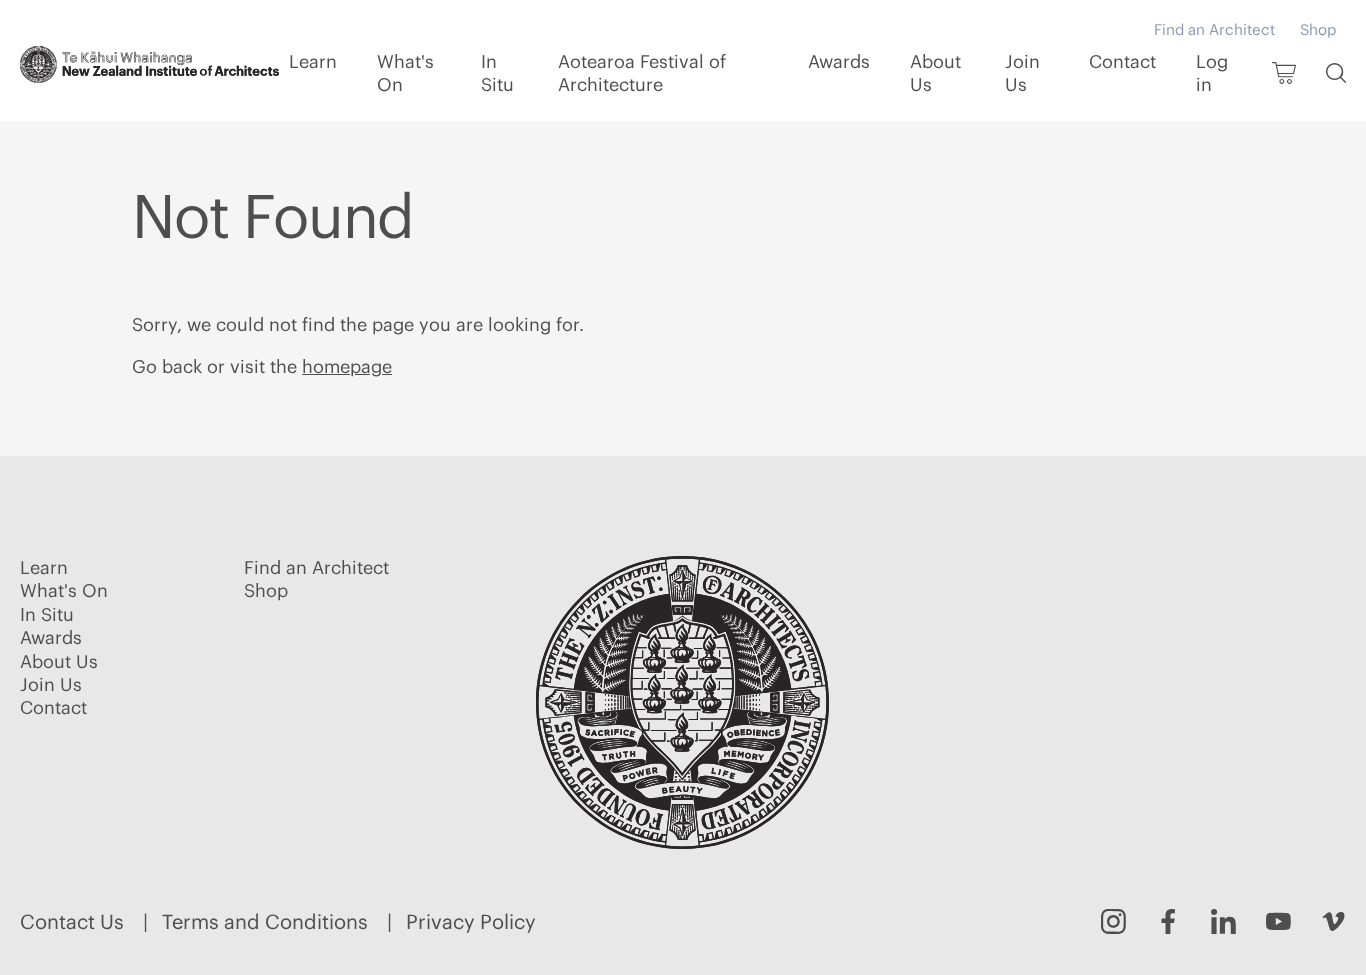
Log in (1212, 73)
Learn (313, 61)
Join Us (1022, 73)
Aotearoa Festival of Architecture (642, 73)
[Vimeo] (1333, 921)
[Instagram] (1113, 921)
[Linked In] (1223, 921)
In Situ (497, 73)
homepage (347, 366)
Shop (1318, 29)
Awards (839, 61)
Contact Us (72, 921)
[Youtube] (1278, 921)
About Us (935, 73)
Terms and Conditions (265, 921)
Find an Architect (1214, 29)
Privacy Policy (471, 921)
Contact (1122, 61)
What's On (405, 73)
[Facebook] (1168, 921)
